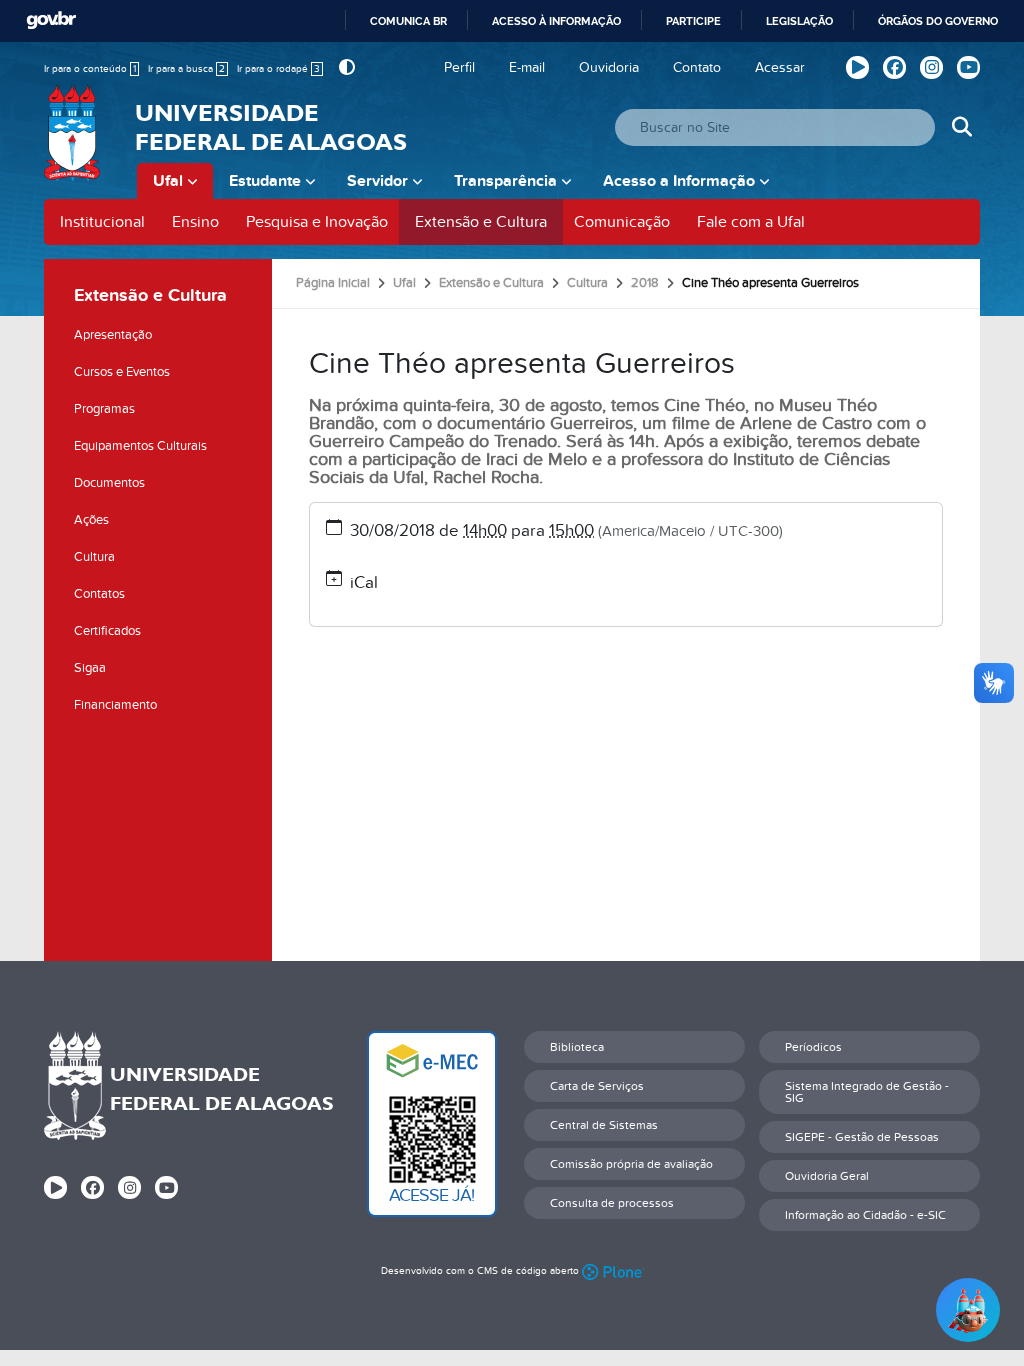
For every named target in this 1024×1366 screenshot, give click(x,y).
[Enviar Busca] (961, 127)
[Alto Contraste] (344, 67)
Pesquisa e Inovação (317, 222)
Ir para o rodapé (278, 69)
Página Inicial (333, 283)
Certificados (107, 631)
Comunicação (622, 222)
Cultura (94, 557)
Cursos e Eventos (122, 372)
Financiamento (115, 705)
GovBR (51, 20)
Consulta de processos (612, 1203)
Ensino (195, 222)
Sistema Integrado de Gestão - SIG (867, 1092)
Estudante (265, 181)
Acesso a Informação (679, 181)
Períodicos (813, 1047)
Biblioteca (577, 1047)
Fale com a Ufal (751, 222)
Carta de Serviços (597, 1086)
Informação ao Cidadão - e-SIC (865, 1215)
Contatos (99, 594)
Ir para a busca (186, 69)
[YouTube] (968, 67)
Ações (91, 520)
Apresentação (113, 335)
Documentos (109, 483)
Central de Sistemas (604, 1125)
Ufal (168, 181)
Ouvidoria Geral (827, 1176)
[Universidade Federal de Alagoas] (74, 145)
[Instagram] (931, 67)
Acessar (780, 67)
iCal (364, 583)
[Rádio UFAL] (857, 67)
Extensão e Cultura (481, 222)
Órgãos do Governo (938, 21)
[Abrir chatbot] (968, 1310)
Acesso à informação (556, 21)
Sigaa (90, 668)
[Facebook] (894, 67)
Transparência (505, 181)
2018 (645, 283)
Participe (693, 21)
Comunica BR (408, 21)
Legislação (799, 21)
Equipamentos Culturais (140, 446)
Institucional (102, 222)
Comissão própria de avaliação (631, 1164)
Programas (104, 409)
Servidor (377, 181)
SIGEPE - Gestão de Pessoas (862, 1137)
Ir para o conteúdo (90, 69)
